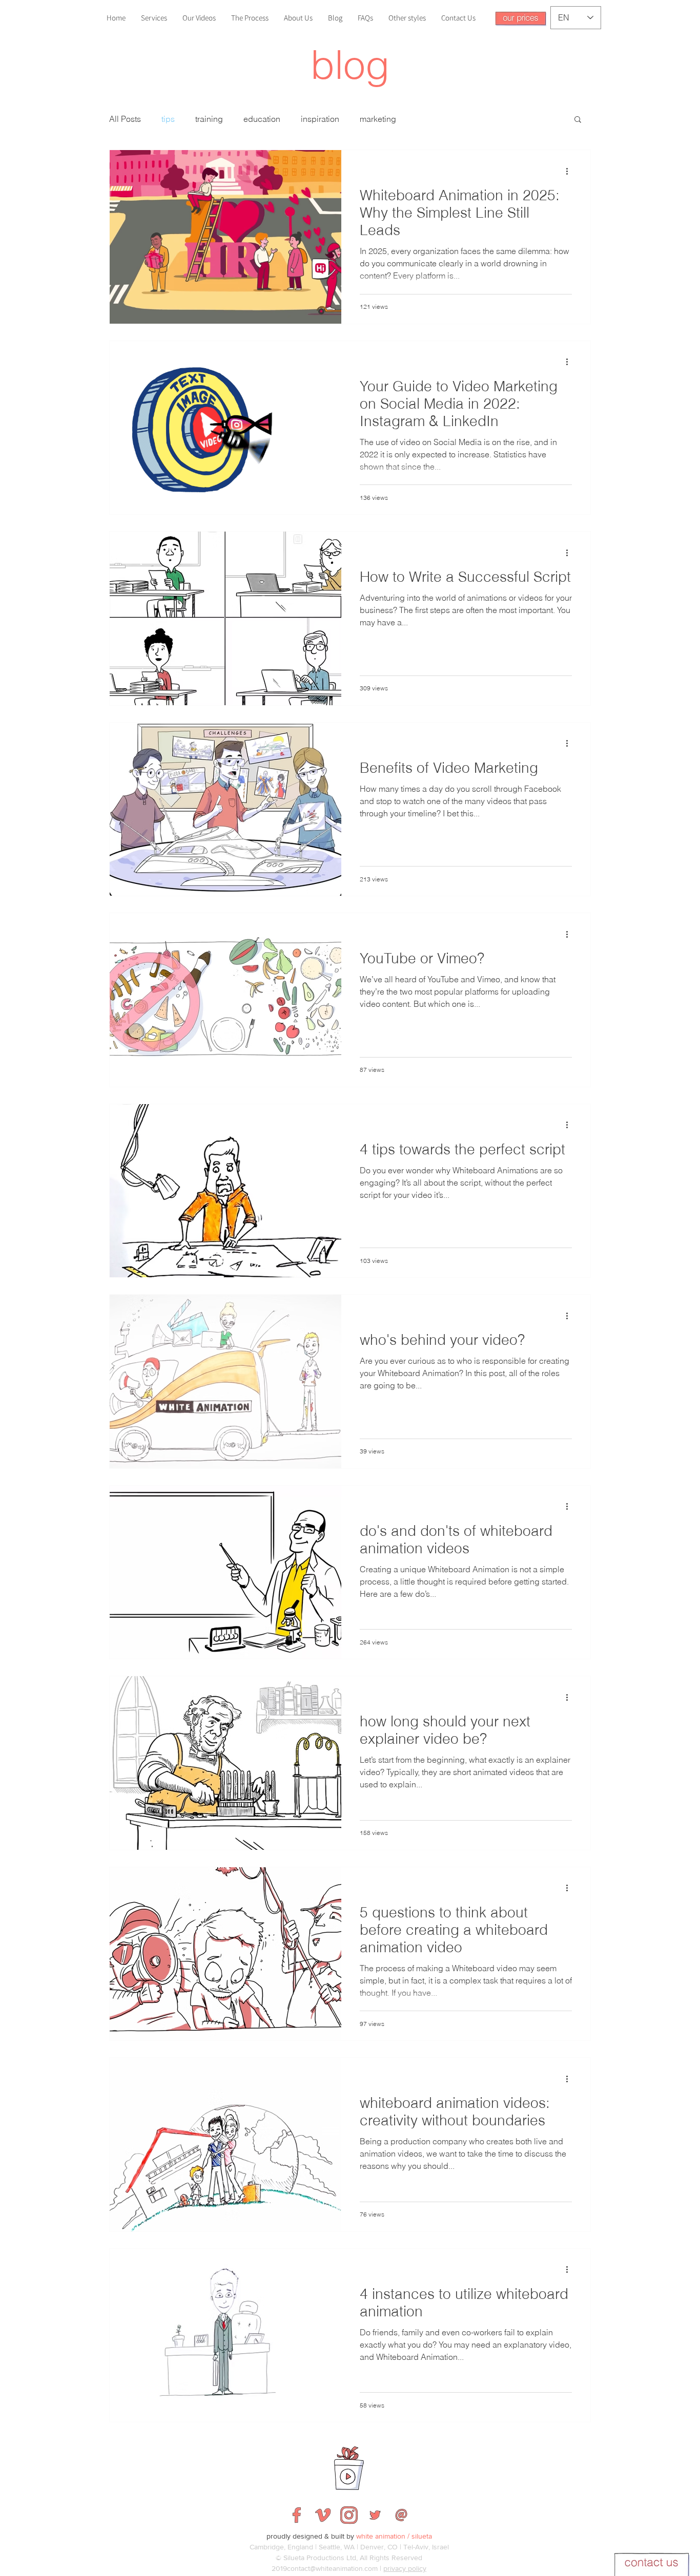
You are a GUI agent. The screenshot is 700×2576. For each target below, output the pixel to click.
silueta (422, 2536)
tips (168, 119)
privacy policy (405, 2568)
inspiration (320, 119)
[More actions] (570, 171)
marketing (378, 119)
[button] (521, 19)
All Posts (125, 119)
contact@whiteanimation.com (332, 2568)
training (209, 119)
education (262, 119)
